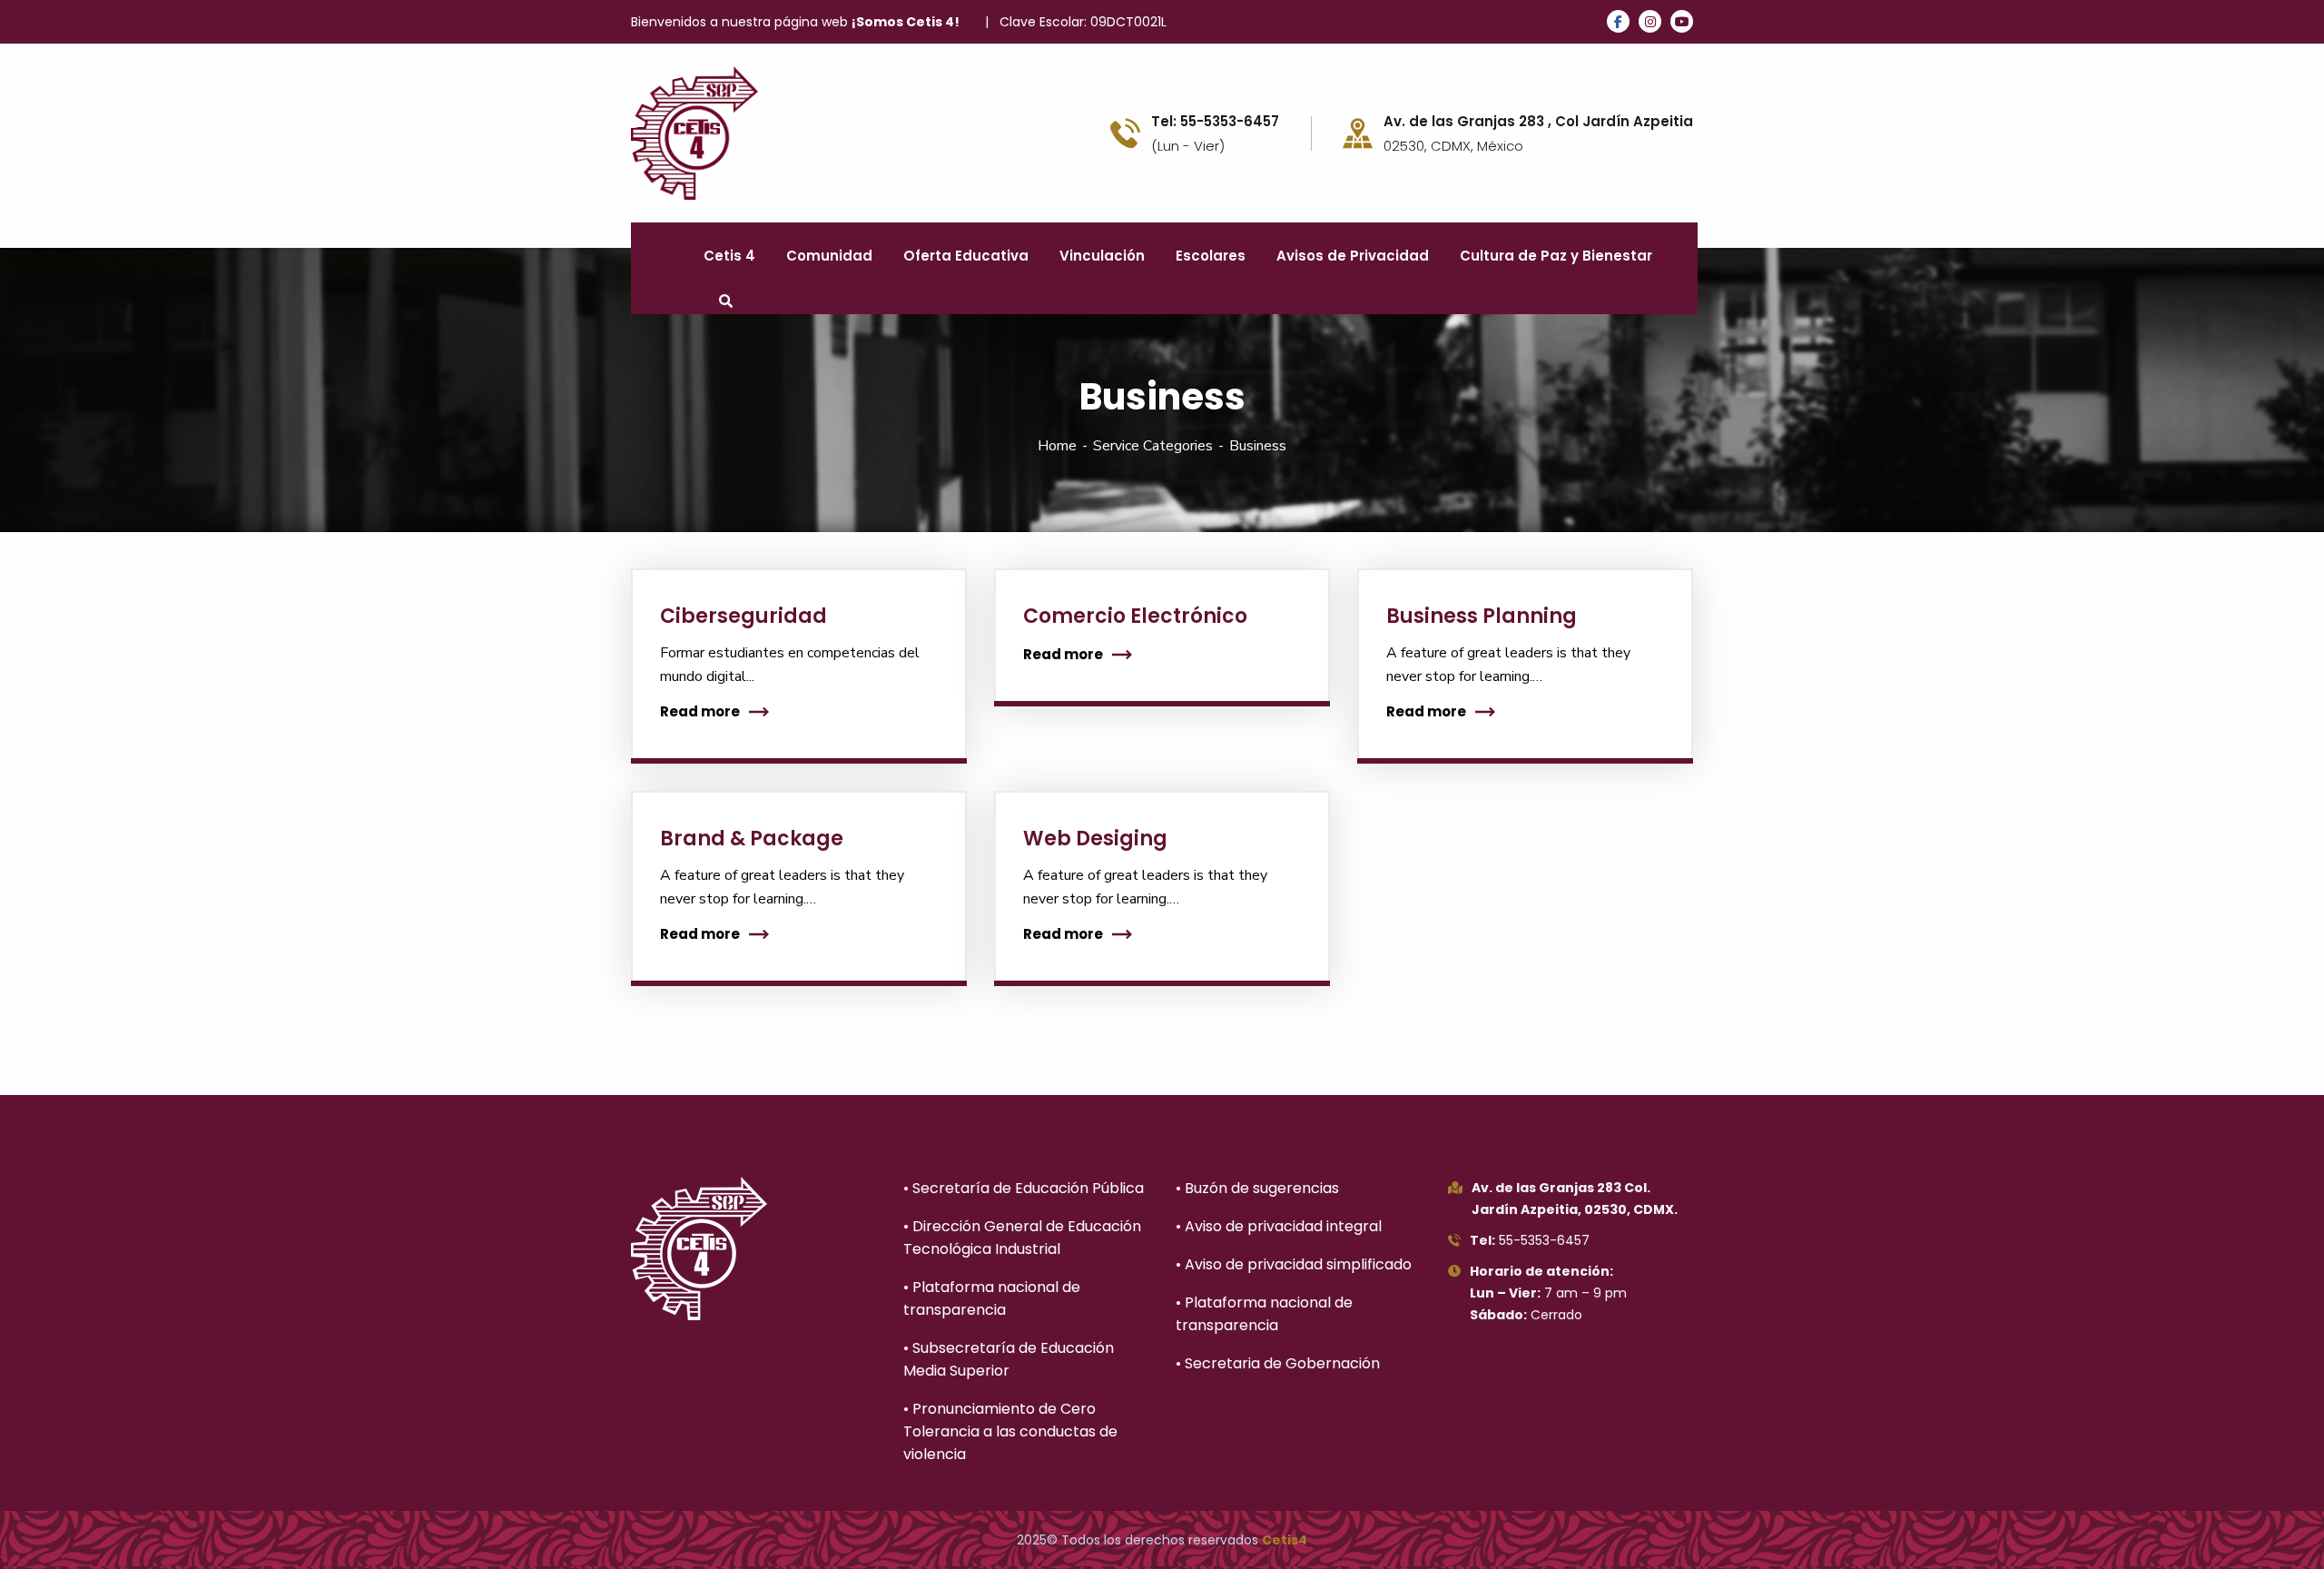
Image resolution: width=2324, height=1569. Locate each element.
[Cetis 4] (694, 132)
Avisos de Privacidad (1353, 256)
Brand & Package (752, 839)
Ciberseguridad (743, 616)
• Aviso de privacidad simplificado (1294, 1264)
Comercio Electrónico (1135, 616)
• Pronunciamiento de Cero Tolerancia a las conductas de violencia (1010, 1431)
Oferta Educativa (966, 256)
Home (1057, 446)
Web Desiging (1095, 839)
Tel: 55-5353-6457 (1215, 122)
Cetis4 (1285, 1540)
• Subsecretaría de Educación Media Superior (1009, 1359)
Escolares (1211, 256)
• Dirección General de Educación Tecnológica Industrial (1022, 1238)
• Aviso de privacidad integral (1279, 1226)
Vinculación (1102, 256)
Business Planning (1482, 616)
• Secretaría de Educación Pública (1024, 1188)
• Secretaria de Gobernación (1278, 1363)
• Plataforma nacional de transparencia (992, 1298)
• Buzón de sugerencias (1257, 1188)
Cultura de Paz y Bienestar (1556, 256)
